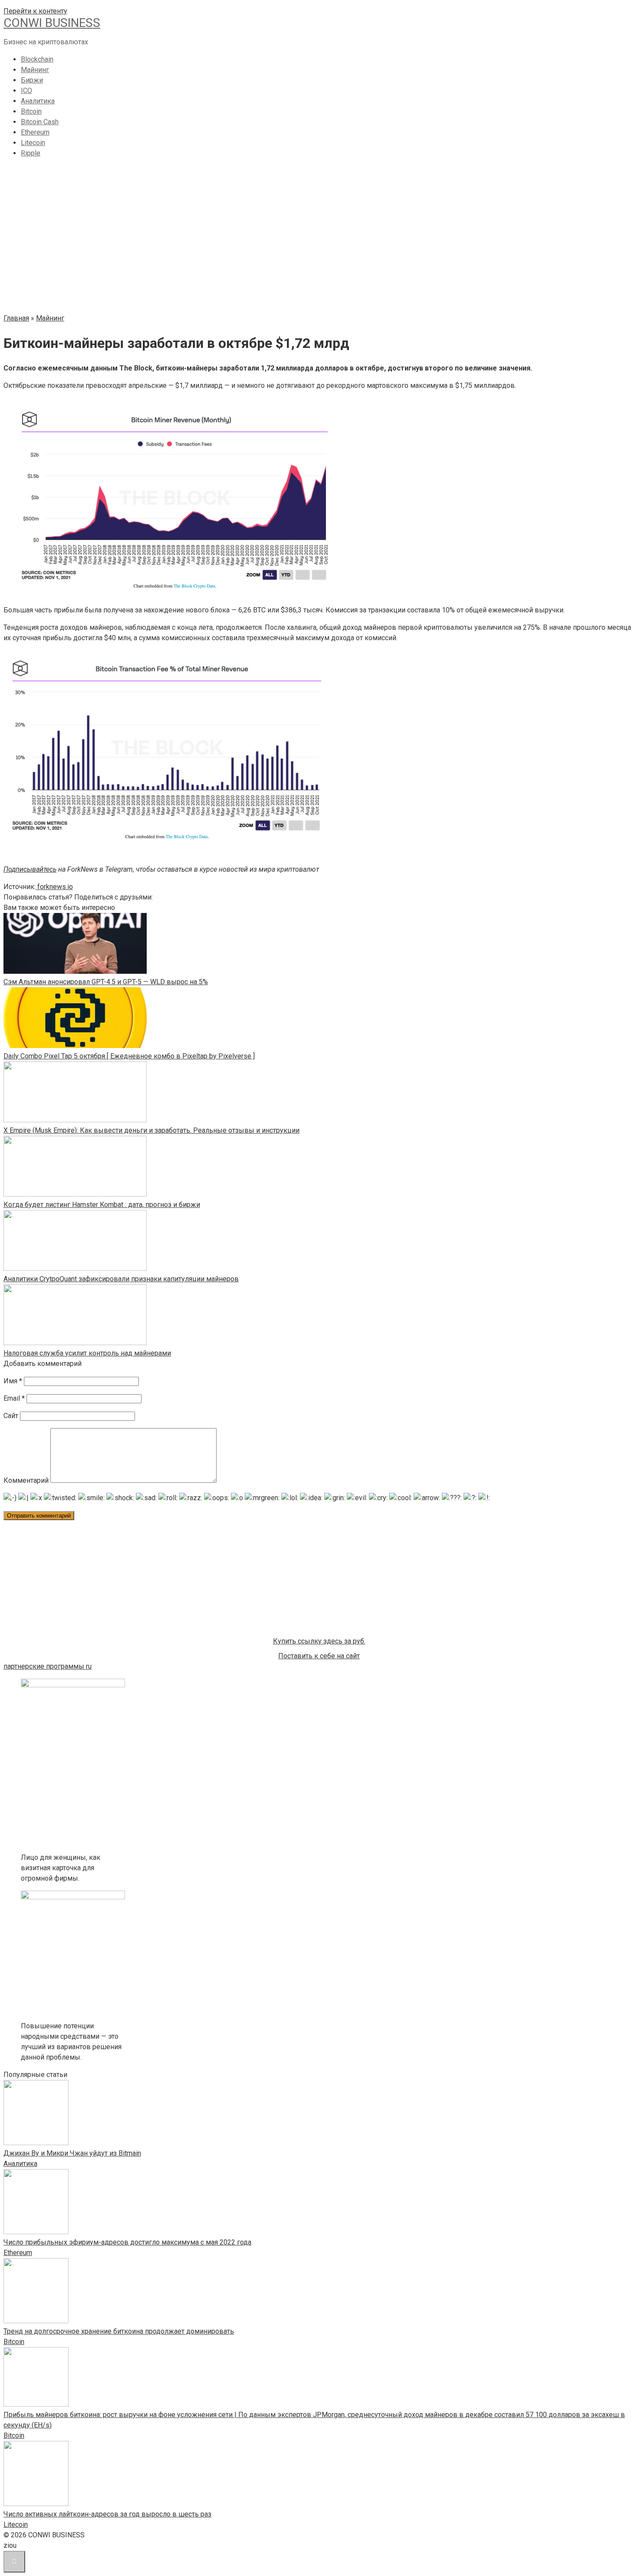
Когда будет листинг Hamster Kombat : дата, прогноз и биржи (102, 1205)
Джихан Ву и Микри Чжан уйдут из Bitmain (72, 2153)
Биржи (32, 80)
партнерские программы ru (48, 1666)
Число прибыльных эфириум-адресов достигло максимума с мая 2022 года (127, 2242)
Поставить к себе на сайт (319, 1656)
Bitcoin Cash (40, 122)
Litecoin (33, 143)
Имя (13, 1381)
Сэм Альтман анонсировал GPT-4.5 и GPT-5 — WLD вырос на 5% (106, 982)
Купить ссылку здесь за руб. (319, 1641)
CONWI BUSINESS (52, 23)
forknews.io (54, 887)
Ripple (31, 153)
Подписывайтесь (30, 869)
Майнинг (35, 70)
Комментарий (26, 1480)
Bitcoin (31, 111)
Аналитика (38, 101)
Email (14, 1398)
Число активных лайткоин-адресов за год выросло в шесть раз (107, 2514)
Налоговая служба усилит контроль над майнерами (87, 1353)
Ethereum (35, 132)
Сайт (11, 1416)
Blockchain (37, 59)
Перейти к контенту (35, 11)
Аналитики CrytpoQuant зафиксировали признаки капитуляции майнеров (121, 1279)
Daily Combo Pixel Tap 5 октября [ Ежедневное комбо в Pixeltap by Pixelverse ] (129, 1056)
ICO (26, 91)
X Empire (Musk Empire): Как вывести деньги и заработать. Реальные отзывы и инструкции (151, 1130)
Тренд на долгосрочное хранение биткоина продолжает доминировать (119, 2331)
